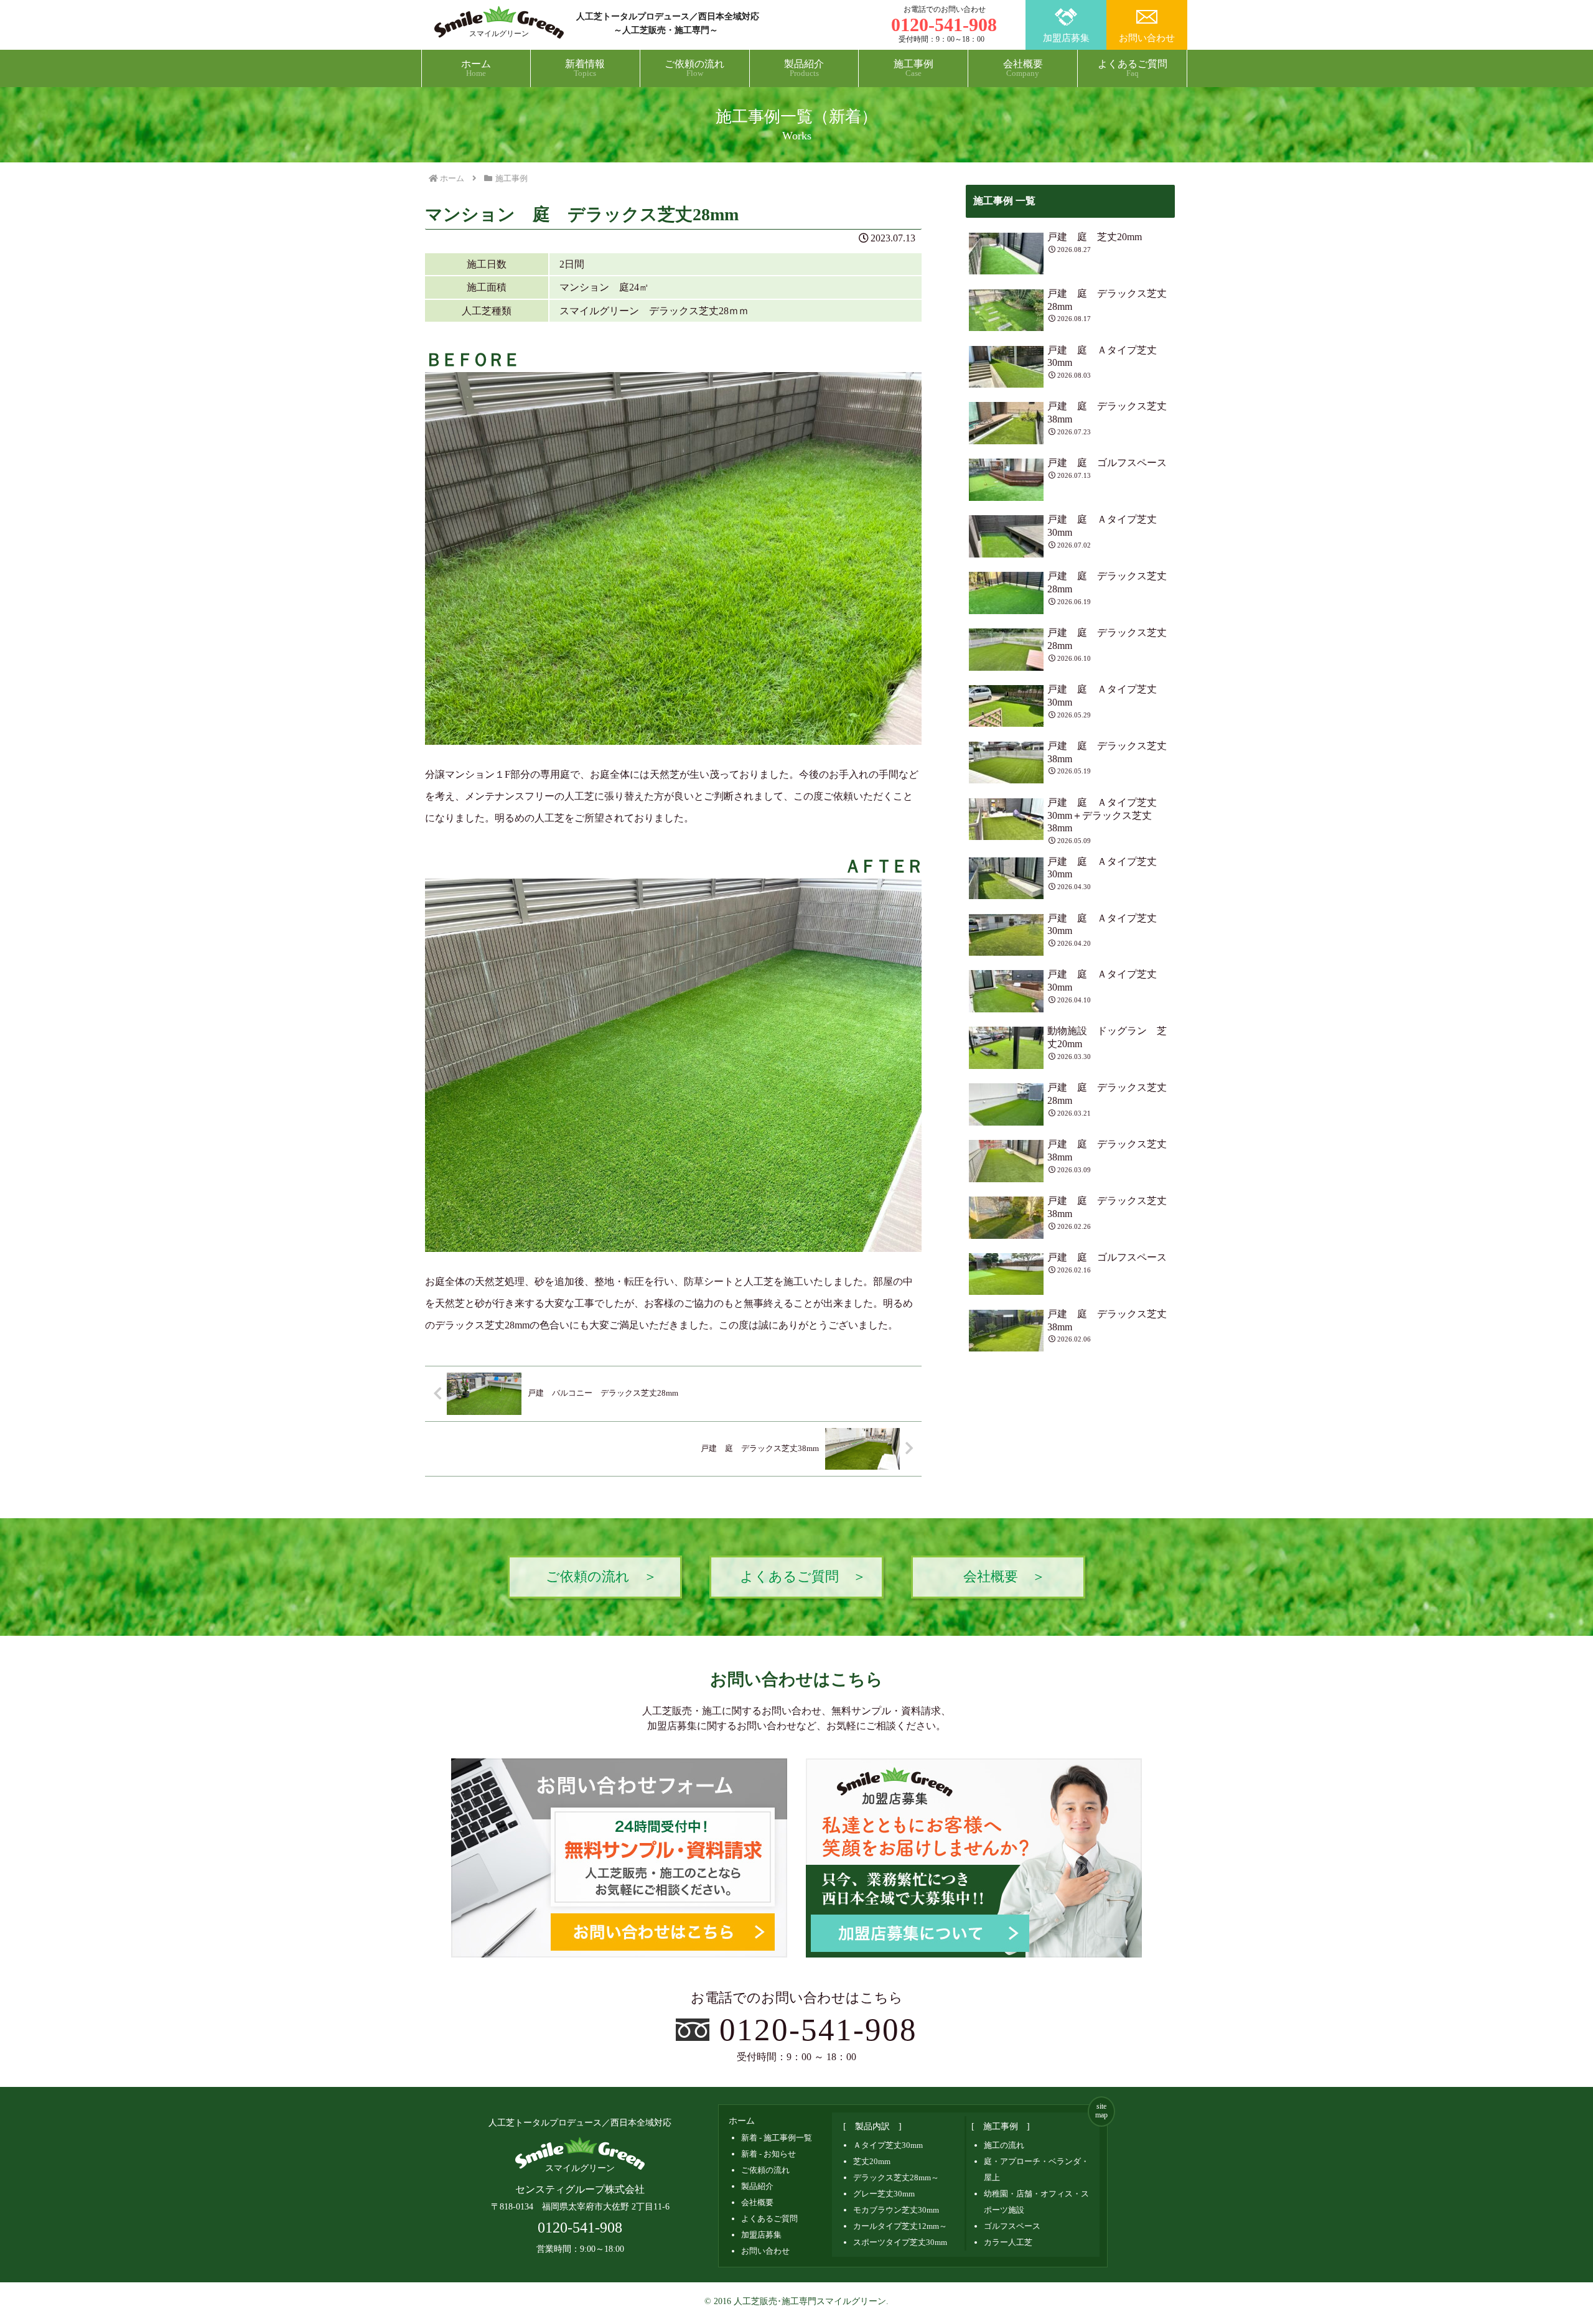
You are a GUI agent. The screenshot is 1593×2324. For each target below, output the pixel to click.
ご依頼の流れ (765, 2170)
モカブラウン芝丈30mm (896, 2210)
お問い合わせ (1147, 38)
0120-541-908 (819, 2029)
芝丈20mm (872, 2161)
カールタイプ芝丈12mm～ (900, 2226)
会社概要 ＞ (1004, 1577)
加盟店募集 (1066, 38)
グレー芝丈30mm (884, 2194)
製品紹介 (757, 2186)
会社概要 (757, 2202)
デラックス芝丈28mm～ (896, 2177)
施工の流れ (1004, 2145)
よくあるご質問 (769, 2219)
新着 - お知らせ (768, 2154)
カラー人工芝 (1008, 2242)
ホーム (742, 2121)
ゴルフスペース (1012, 2226)
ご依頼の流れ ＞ (601, 1577)
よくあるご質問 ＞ (803, 1577)
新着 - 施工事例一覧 (777, 2138)
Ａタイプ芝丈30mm (888, 2145)
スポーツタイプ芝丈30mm (900, 2242)
